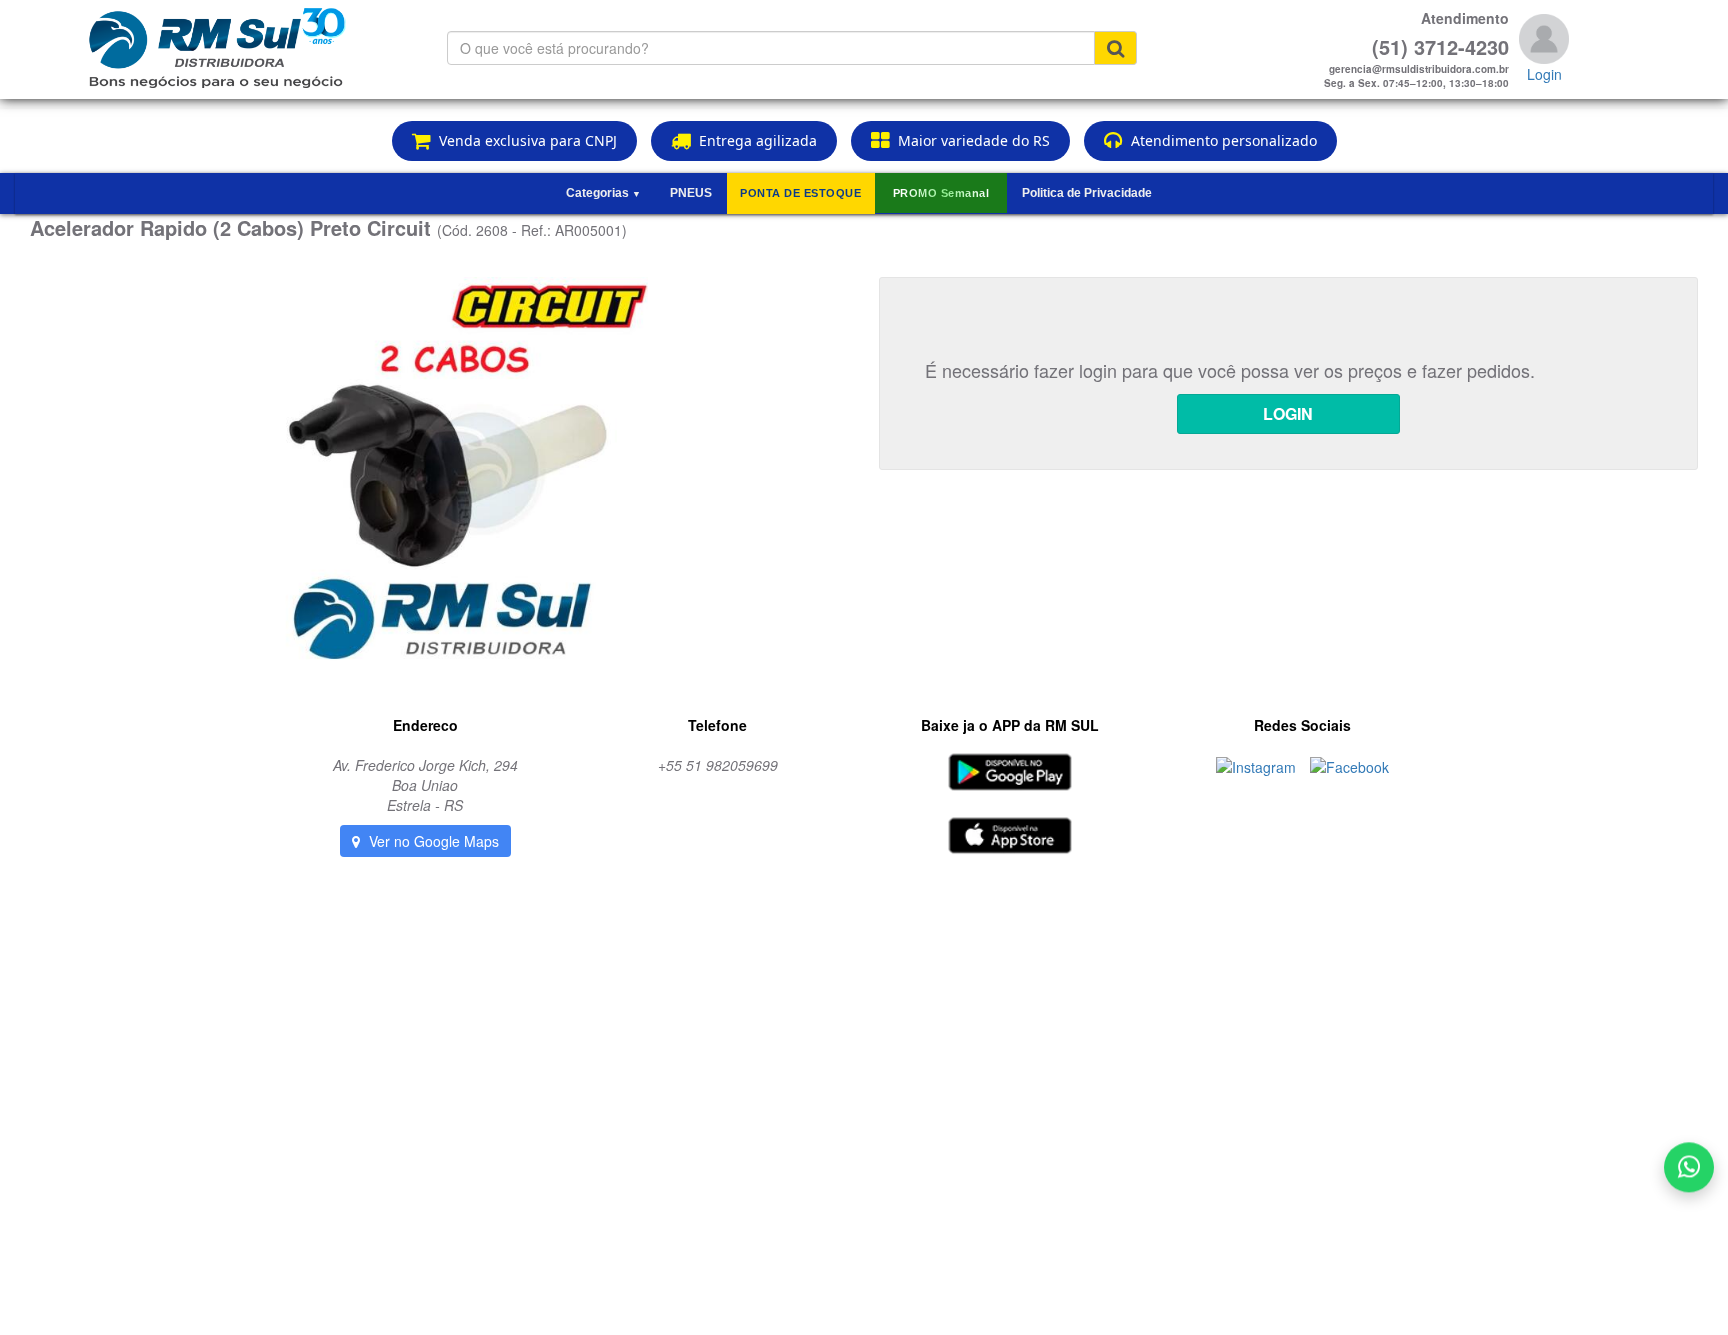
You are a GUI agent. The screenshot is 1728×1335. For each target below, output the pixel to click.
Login (1544, 74)
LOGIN (1288, 413)
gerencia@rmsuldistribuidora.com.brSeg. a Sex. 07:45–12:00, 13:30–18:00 (1416, 76)
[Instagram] (1258, 765)
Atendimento (1465, 18)
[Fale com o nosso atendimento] (1689, 1170)
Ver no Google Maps (432, 841)
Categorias (603, 193)
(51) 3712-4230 (1440, 47)
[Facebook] (1349, 765)
